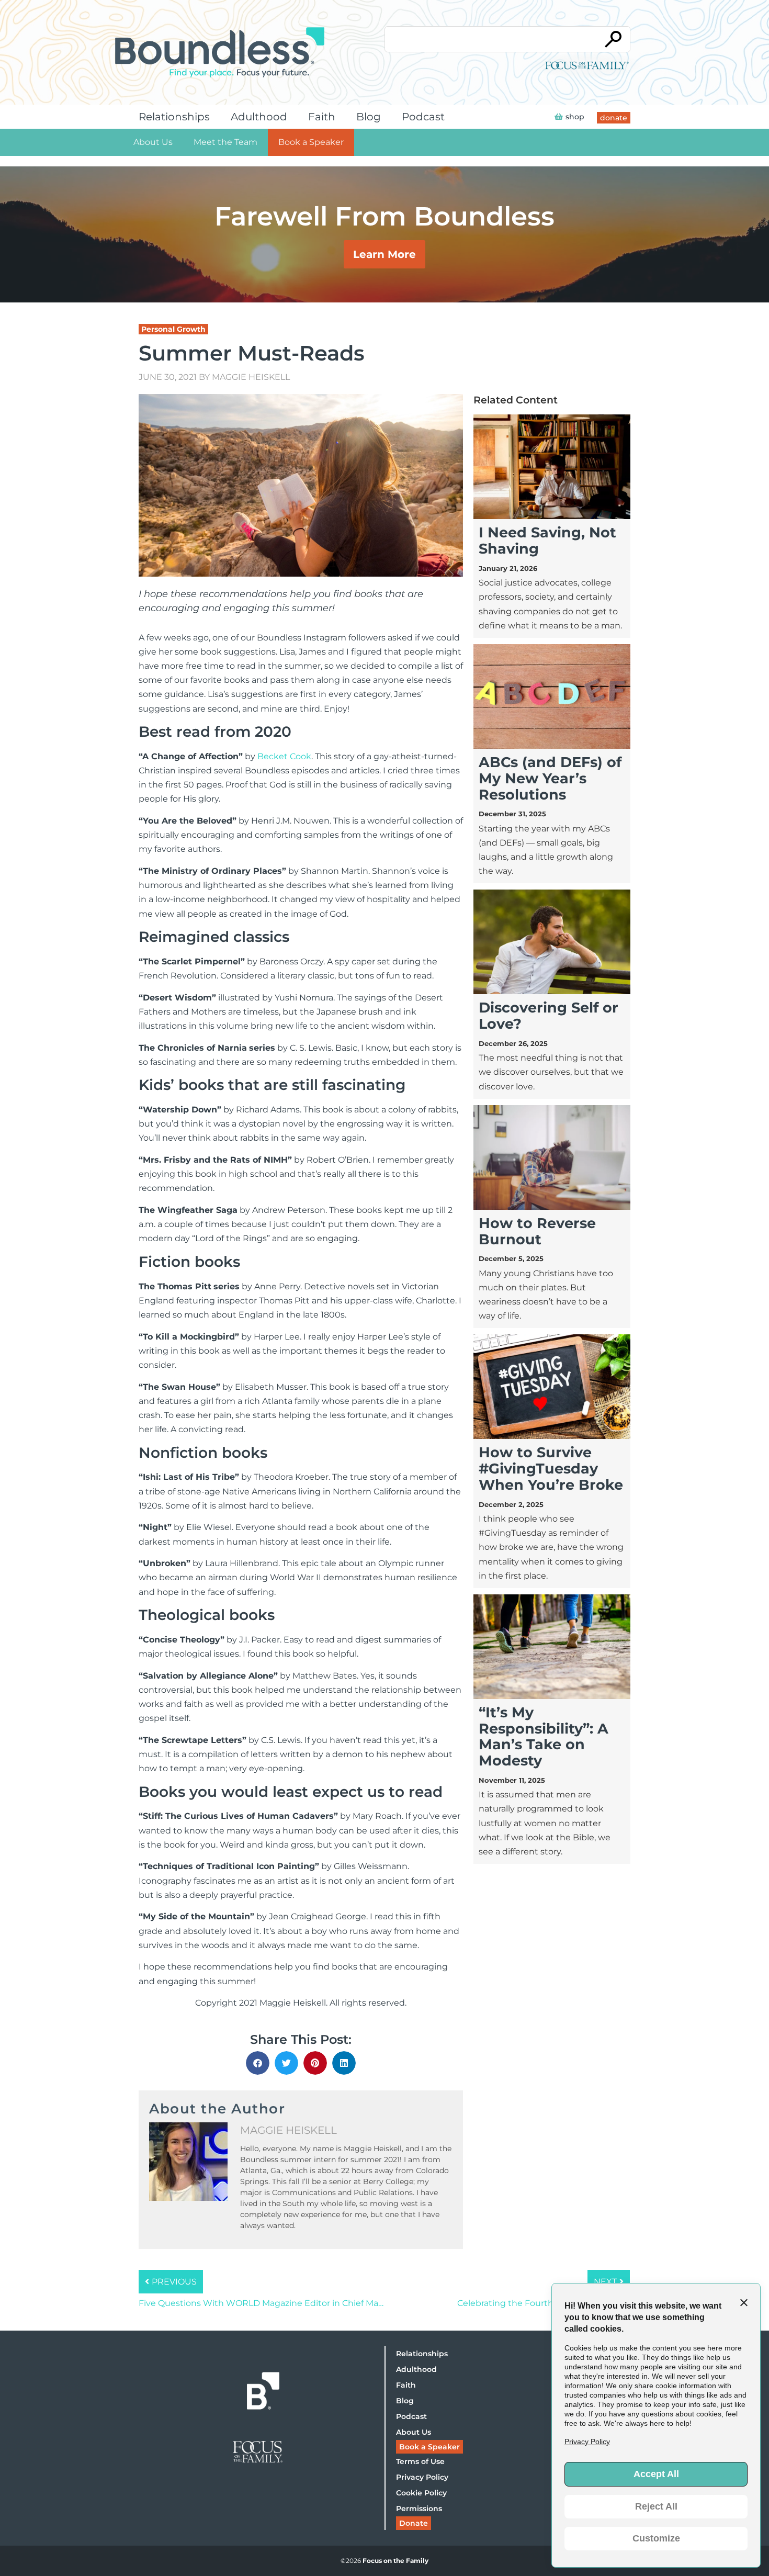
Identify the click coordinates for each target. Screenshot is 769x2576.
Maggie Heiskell (251, 377)
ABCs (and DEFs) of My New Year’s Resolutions (550, 778)
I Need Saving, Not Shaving (547, 541)
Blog (369, 117)
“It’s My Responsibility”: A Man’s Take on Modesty (544, 1736)
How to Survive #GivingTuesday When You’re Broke (551, 1469)
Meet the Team (225, 142)
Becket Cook (284, 756)
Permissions (419, 2508)
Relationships (174, 117)
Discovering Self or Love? (549, 1016)
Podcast (423, 117)
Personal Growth (173, 329)
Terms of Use (420, 2461)
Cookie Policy (421, 2493)
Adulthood (259, 117)
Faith (322, 117)
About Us (153, 142)
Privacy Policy (422, 2477)
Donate (414, 2523)
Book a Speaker (311, 142)
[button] (258, 2063)
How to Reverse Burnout (537, 1231)
